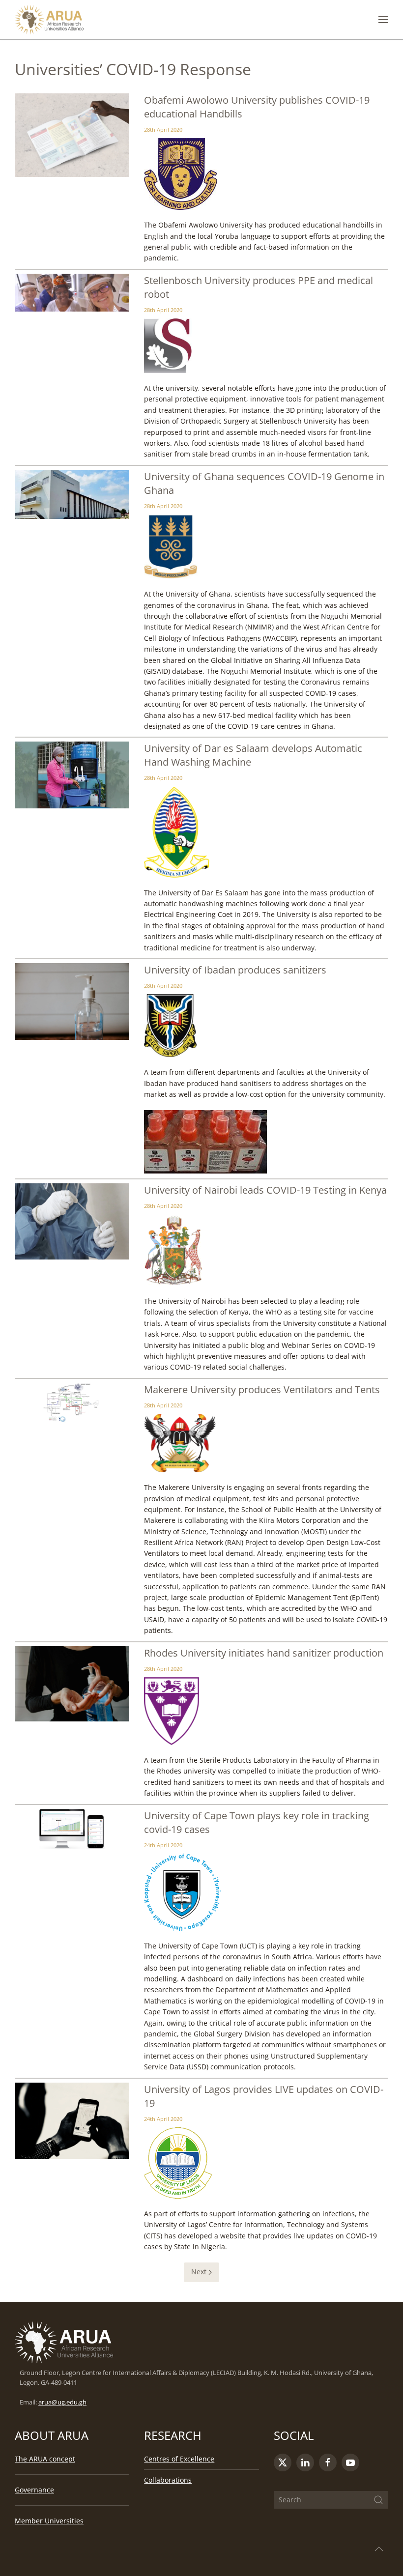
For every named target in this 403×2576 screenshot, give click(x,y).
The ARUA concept (45, 2459)
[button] (383, 20)
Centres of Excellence (179, 2459)
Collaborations (168, 2480)
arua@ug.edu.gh (62, 2402)
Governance (34, 2490)
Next (199, 2272)
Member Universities (49, 2521)
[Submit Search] (378, 2500)
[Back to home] (49, 20)
